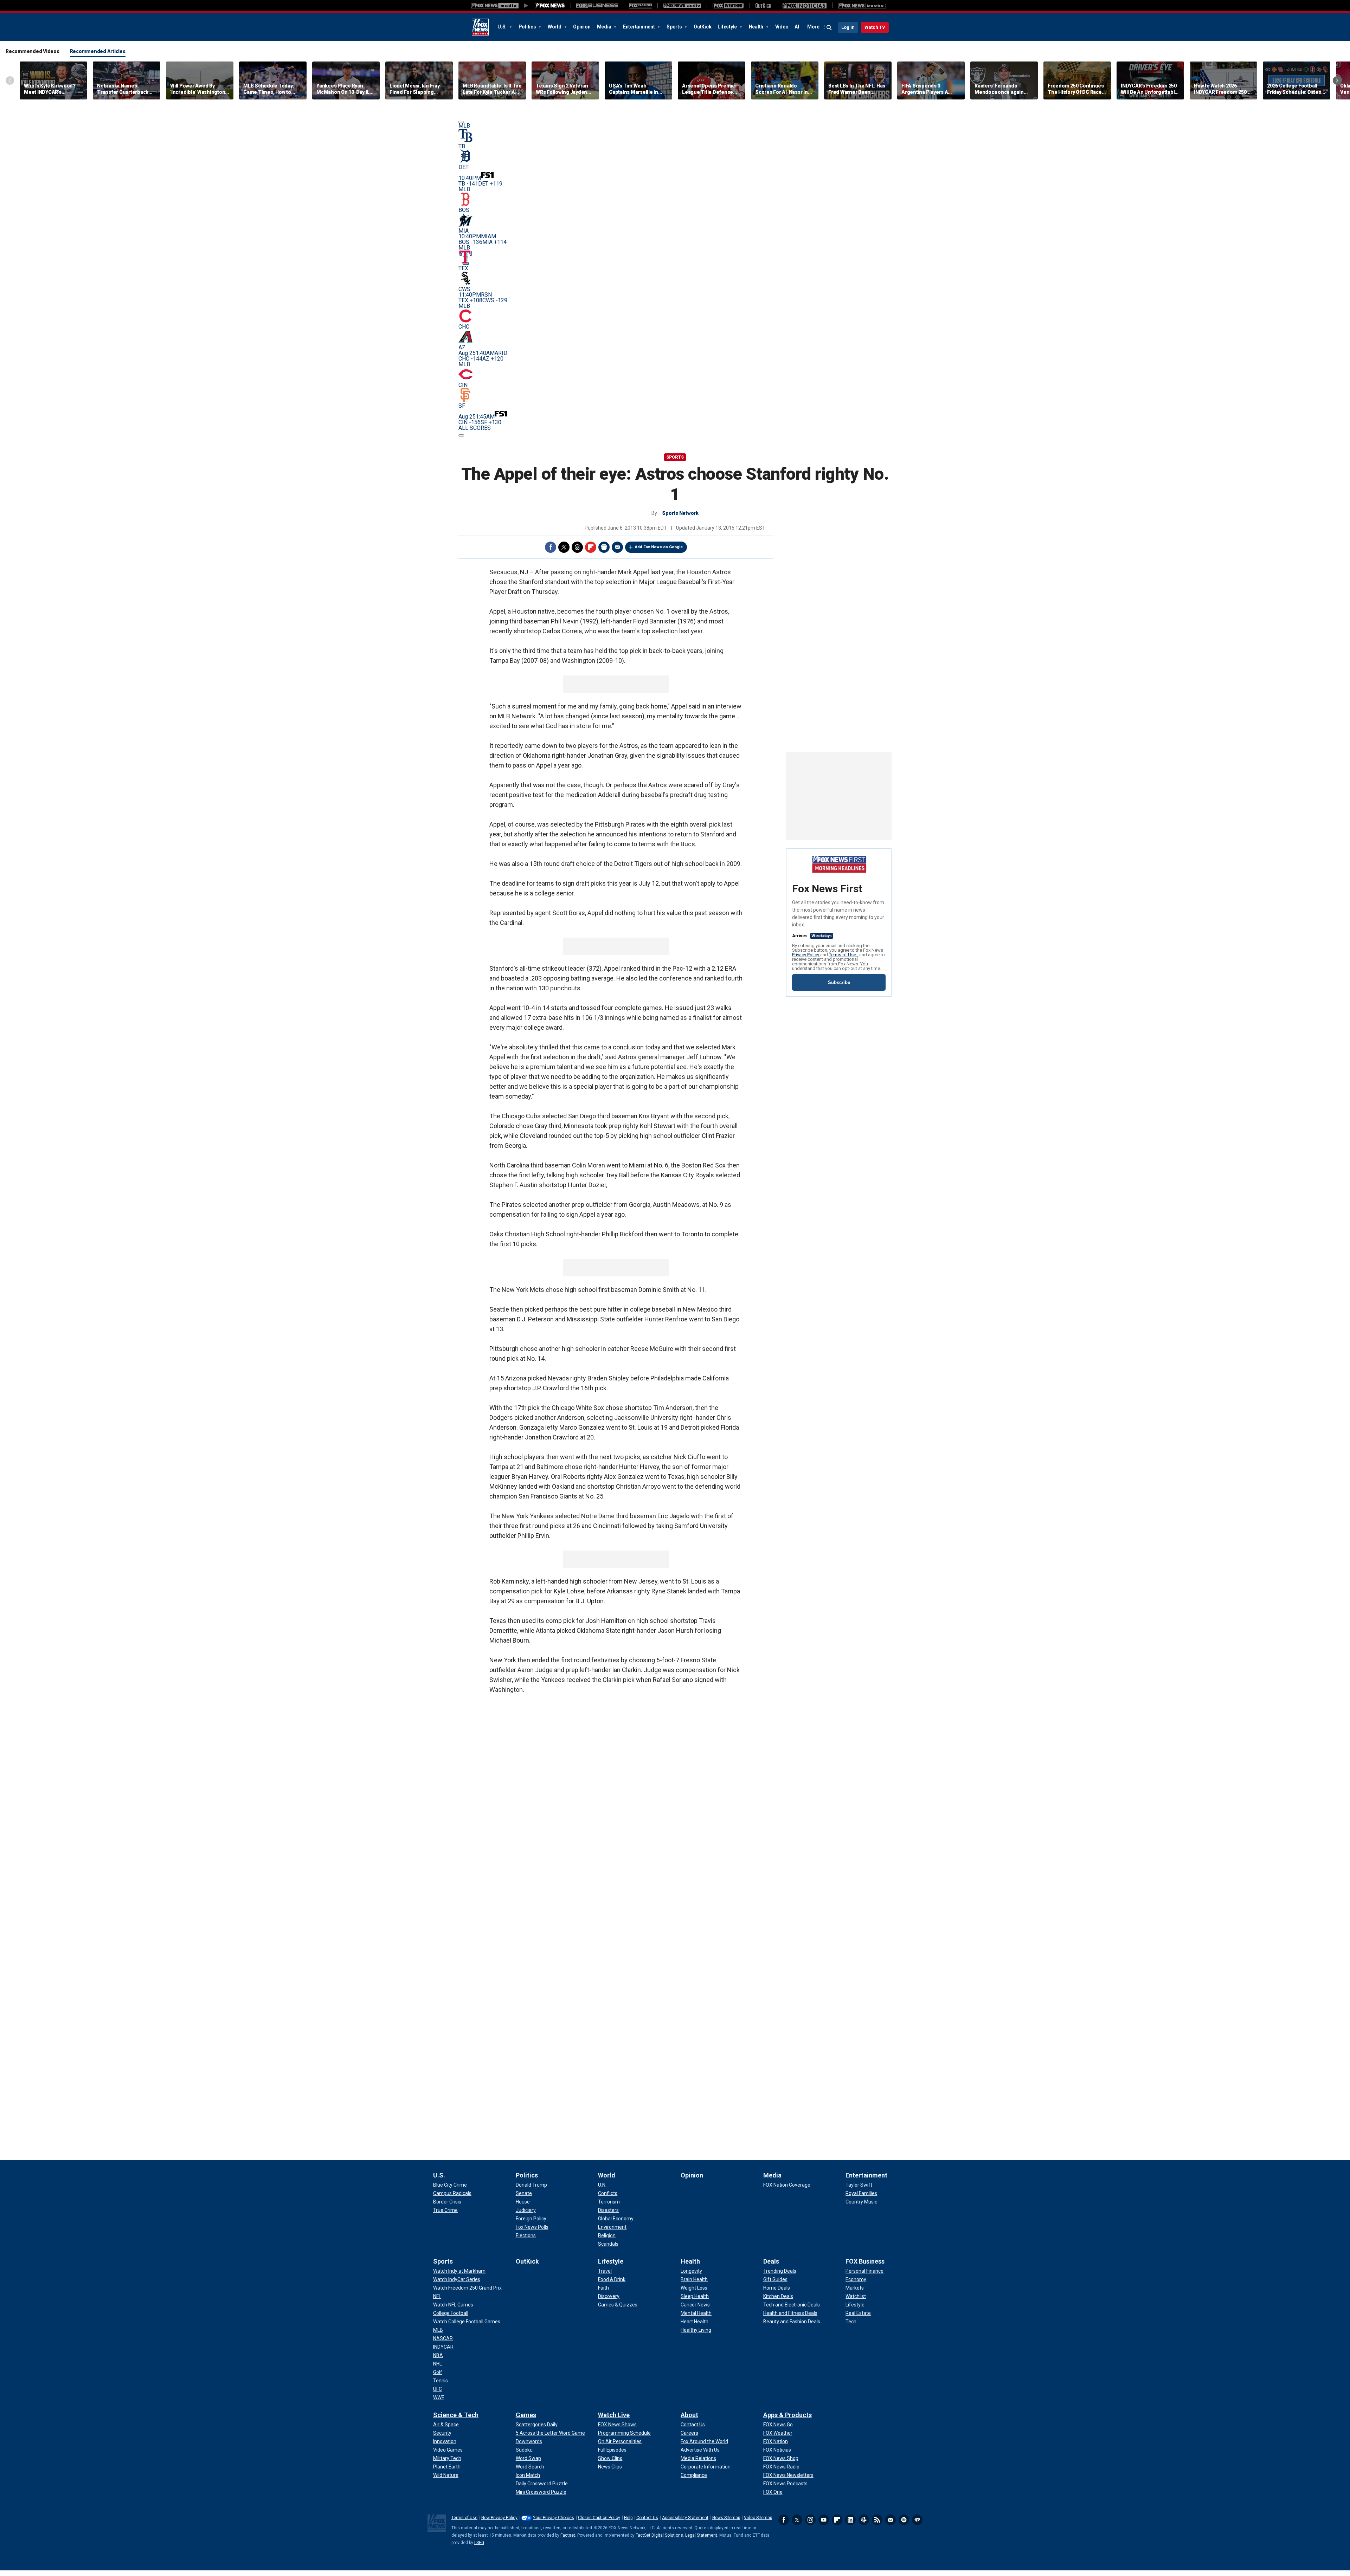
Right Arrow (1337, 80)
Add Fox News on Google (659, 547)
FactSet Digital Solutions (659, 2535)
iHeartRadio (917, 2520)
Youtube (824, 2520)
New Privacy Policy (499, 2518)
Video (782, 27)
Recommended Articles (98, 51)
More (813, 27)
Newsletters (891, 2520)
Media (605, 27)
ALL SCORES (475, 428)
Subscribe (839, 982)
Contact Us (647, 2518)
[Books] (862, 6)
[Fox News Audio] (682, 6)
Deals (771, 2261)
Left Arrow (10, 80)
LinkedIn (850, 2520)
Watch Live (614, 2415)
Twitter (564, 547)
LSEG (479, 2543)
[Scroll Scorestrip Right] (461, 435)
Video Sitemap (758, 2518)
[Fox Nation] (641, 6)
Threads (577, 547)
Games (526, 2415)
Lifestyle (728, 27)
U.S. (503, 27)
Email (617, 547)
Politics (528, 27)
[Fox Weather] (728, 6)
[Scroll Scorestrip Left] (461, 122)
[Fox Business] (597, 6)
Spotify (904, 2520)
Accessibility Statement (685, 2518)
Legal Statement (701, 2535)
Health (757, 27)
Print (604, 547)
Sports (675, 27)
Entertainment (639, 27)
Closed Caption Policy (599, 2518)
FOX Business (865, 2261)
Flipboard (591, 547)
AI (797, 27)
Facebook (551, 547)
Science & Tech (456, 2415)
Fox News (480, 27)
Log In (848, 27)
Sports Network (680, 513)
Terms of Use (843, 955)
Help (628, 2518)
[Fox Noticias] (805, 6)
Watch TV (875, 27)
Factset (568, 2535)
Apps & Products (787, 2415)
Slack (864, 2520)
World (555, 27)
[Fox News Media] (550, 6)
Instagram (810, 2520)
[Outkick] (763, 6)
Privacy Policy (806, 955)
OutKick (702, 27)
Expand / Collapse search (829, 28)
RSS (877, 2520)
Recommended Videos (33, 51)
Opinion (582, 27)
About (689, 2415)
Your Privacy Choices (554, 2518)
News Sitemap (726, 2518)
